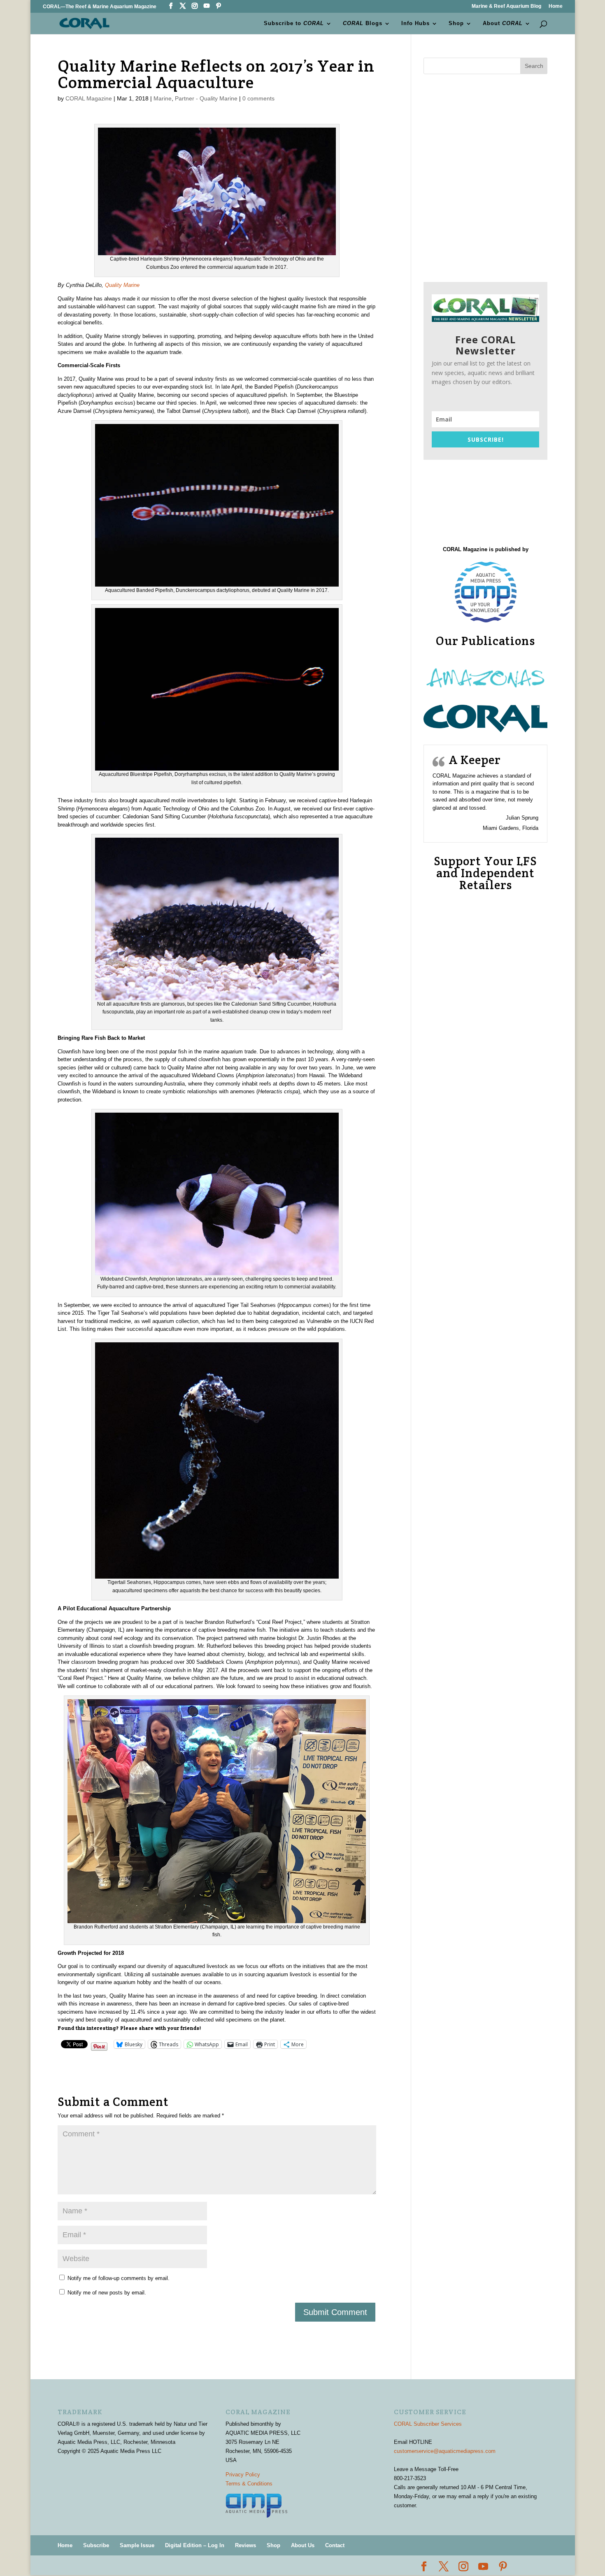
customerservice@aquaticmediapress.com (445, 2451)
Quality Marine (122, 285)
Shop (456, 23)
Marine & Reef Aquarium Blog (506, 6)
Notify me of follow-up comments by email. (119, 2278)
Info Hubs (415, 23)
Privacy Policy (243, 2475)
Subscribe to (294, 23)
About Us (303, 2545)
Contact (335, 2545)
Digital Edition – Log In (195, 2545)
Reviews (245, 2545)
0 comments (258, 98)
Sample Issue (137, 2545)
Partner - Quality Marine (206, 98)
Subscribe (96, 2545)
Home (556, 6)
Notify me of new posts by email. (107, 2293)
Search (534, 66)
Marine (163, 98)
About (503, 23)
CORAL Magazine (89, 98)
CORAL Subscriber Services (428, 2424)
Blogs (363, 23)
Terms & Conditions (249, 2484)
